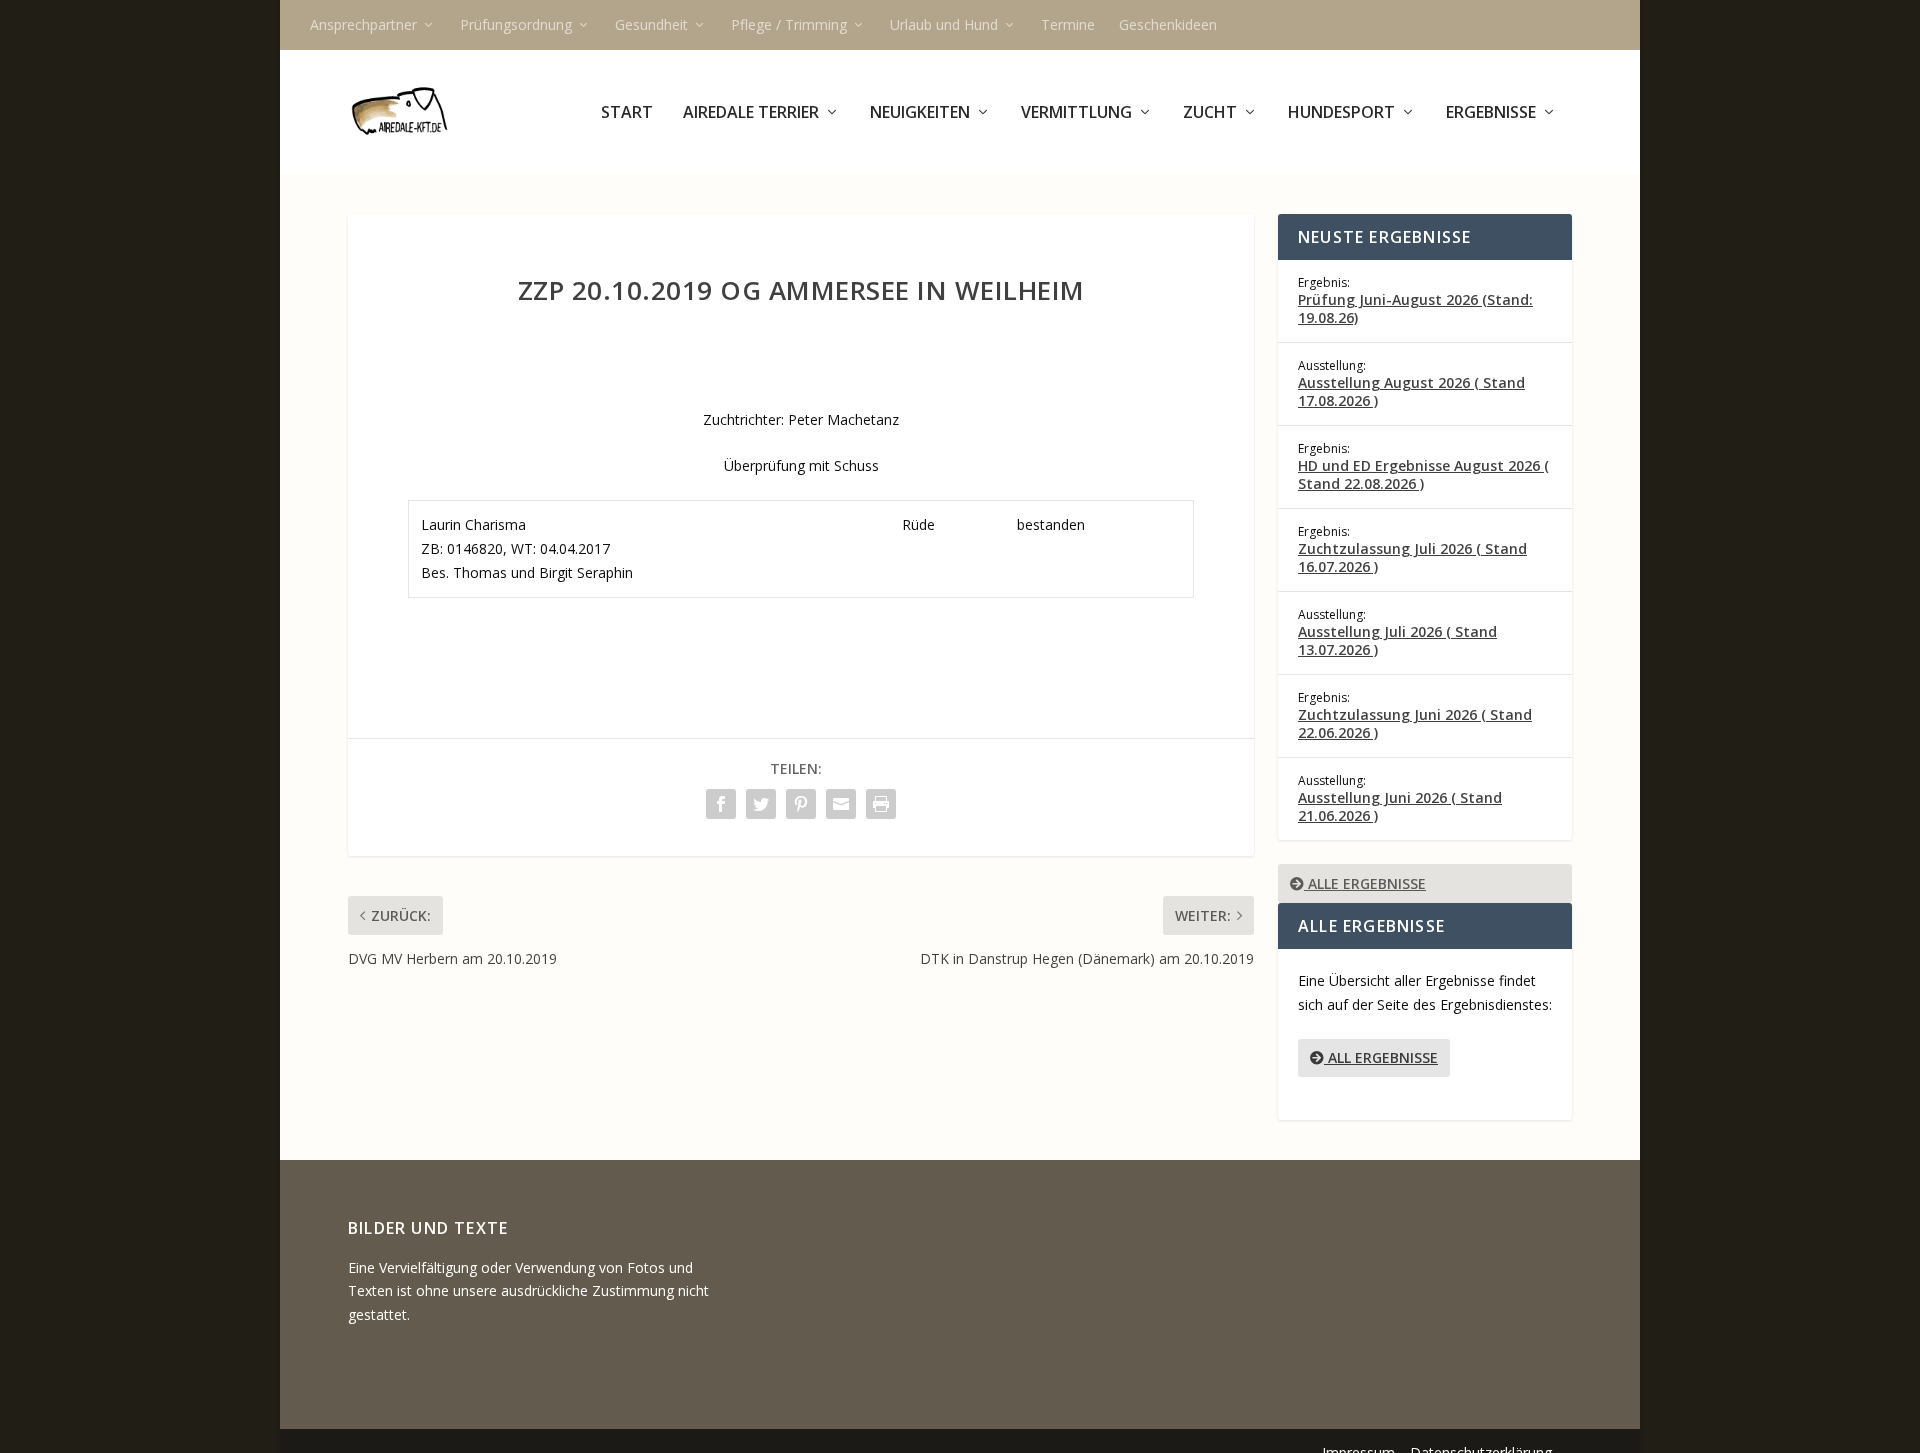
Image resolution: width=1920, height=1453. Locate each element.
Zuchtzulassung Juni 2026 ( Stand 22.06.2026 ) (1415, 723)
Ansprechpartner (363, 24)
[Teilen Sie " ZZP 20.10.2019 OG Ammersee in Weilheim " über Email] (841, 804)
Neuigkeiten (920, 113)
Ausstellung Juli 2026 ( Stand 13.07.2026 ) (1397, 640)
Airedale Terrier (751, 113)
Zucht (1210, 113)
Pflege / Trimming (789, 24)
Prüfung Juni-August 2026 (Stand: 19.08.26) (1415, 308)
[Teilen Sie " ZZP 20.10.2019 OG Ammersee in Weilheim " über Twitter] (761, 804)
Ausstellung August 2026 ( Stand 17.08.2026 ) (1411, 391)
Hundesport (1341, 113)
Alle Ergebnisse (1365, 883)
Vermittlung (1076, 113)
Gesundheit (651, 24)
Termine (1068, 24)
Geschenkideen (1168, 24)
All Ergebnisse (1381, 1057)
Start (627, 113)
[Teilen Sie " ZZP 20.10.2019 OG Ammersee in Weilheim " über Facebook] (721, 804)
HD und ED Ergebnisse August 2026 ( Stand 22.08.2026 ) (1423, 474)
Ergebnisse (1491, 113)
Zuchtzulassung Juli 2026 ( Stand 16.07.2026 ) (1412, 557)
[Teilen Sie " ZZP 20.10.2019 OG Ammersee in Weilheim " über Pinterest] (801, 804)
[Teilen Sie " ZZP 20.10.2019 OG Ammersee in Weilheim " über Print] (881, 804)
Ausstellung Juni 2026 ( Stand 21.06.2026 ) (1400, 806)
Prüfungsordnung (516, 24)
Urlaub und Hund (944, 24)
